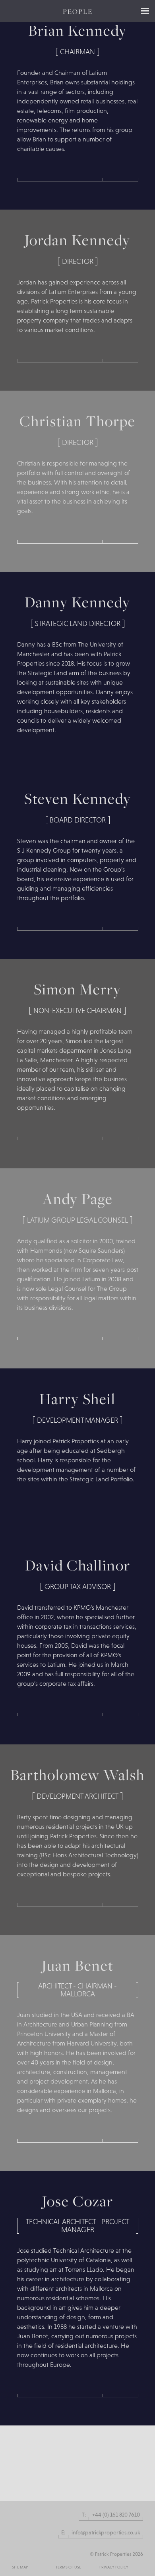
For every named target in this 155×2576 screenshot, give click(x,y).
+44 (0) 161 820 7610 (116, 2515)
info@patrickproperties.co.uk (106, 2532)
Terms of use (68, 2567)
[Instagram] (15, 2549)
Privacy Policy (114, 2567)
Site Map (20, 2567)
